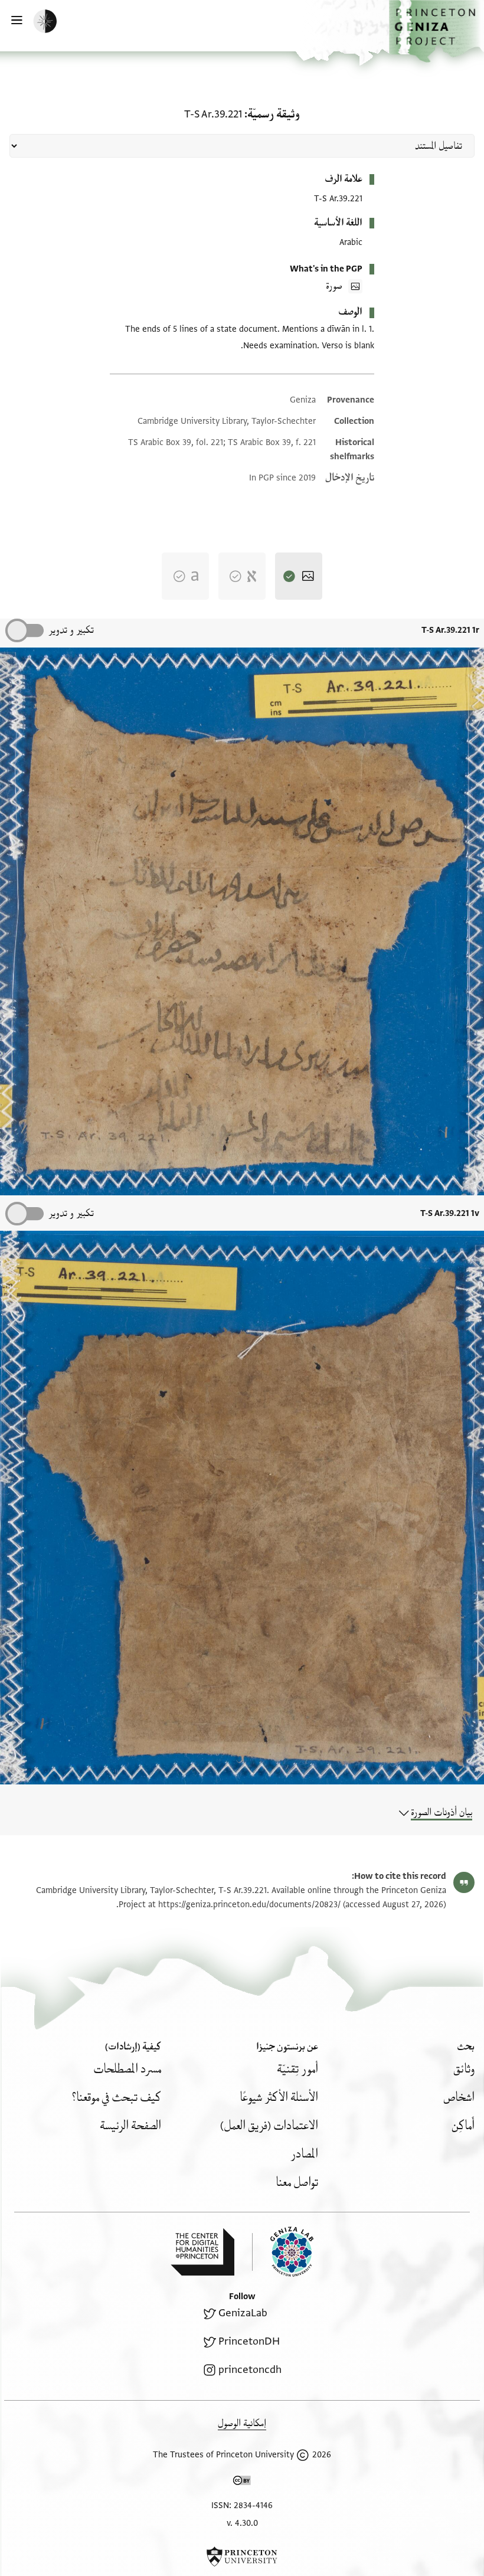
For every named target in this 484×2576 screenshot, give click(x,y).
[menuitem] (464, 2069)
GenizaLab (243, 2313)
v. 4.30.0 (242, 2523)
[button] (436, 31)
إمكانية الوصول (242, 2423)
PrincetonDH (249, 2341)
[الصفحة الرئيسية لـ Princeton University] (242, 2557)
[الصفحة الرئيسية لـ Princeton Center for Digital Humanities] (202, 2252)
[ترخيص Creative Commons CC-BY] (242, 2483)
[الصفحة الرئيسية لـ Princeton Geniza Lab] (283, 2252)
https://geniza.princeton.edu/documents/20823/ (249, 1905)
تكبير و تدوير (71, 630)
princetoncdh (250, 2370)
